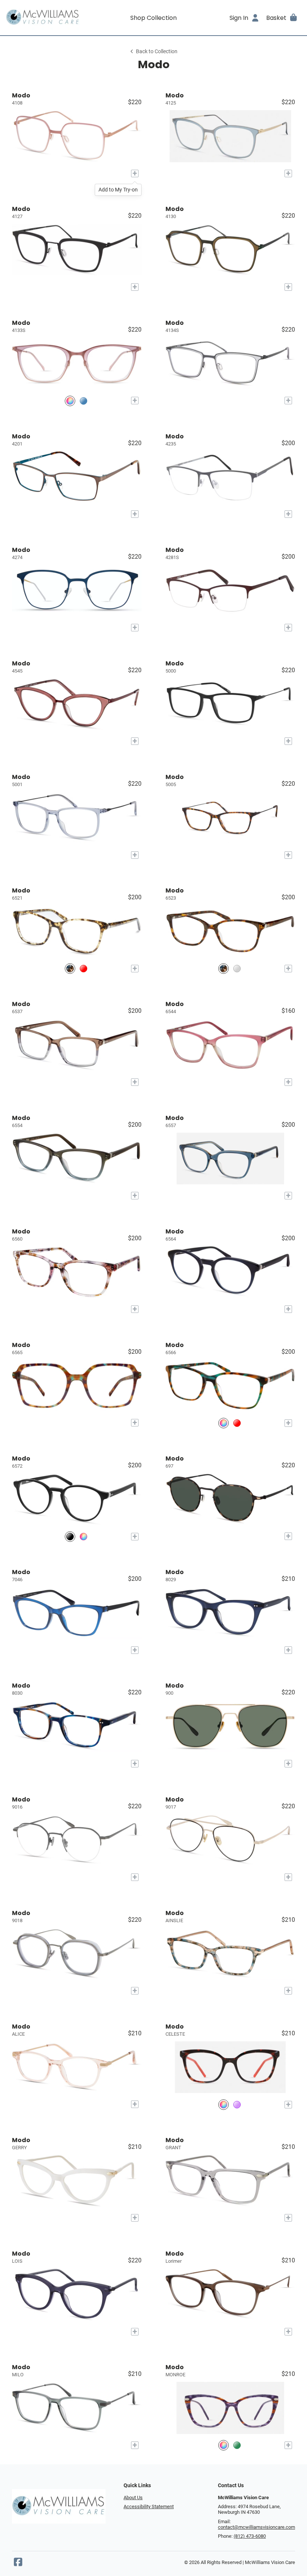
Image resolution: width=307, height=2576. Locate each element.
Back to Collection (157, 52)
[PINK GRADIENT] (70, 401)
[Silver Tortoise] (224, 969)
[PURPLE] (237, 2104)
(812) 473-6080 (250, 2536)
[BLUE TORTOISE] (83, 1536)
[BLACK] (70, 1536)
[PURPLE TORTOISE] (224, 2445)
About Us (133, 2498)
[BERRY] (237, 1423)
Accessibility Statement (149, 2506)
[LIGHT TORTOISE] (70, 969)
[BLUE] (83, 401)
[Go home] (43, 18)
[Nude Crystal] (237, 969)
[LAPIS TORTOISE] (224, 1423)
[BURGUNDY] (83, 969)
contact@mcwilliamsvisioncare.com (256, 2527)
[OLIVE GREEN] (237, 2445)
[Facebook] (18, 2564)
